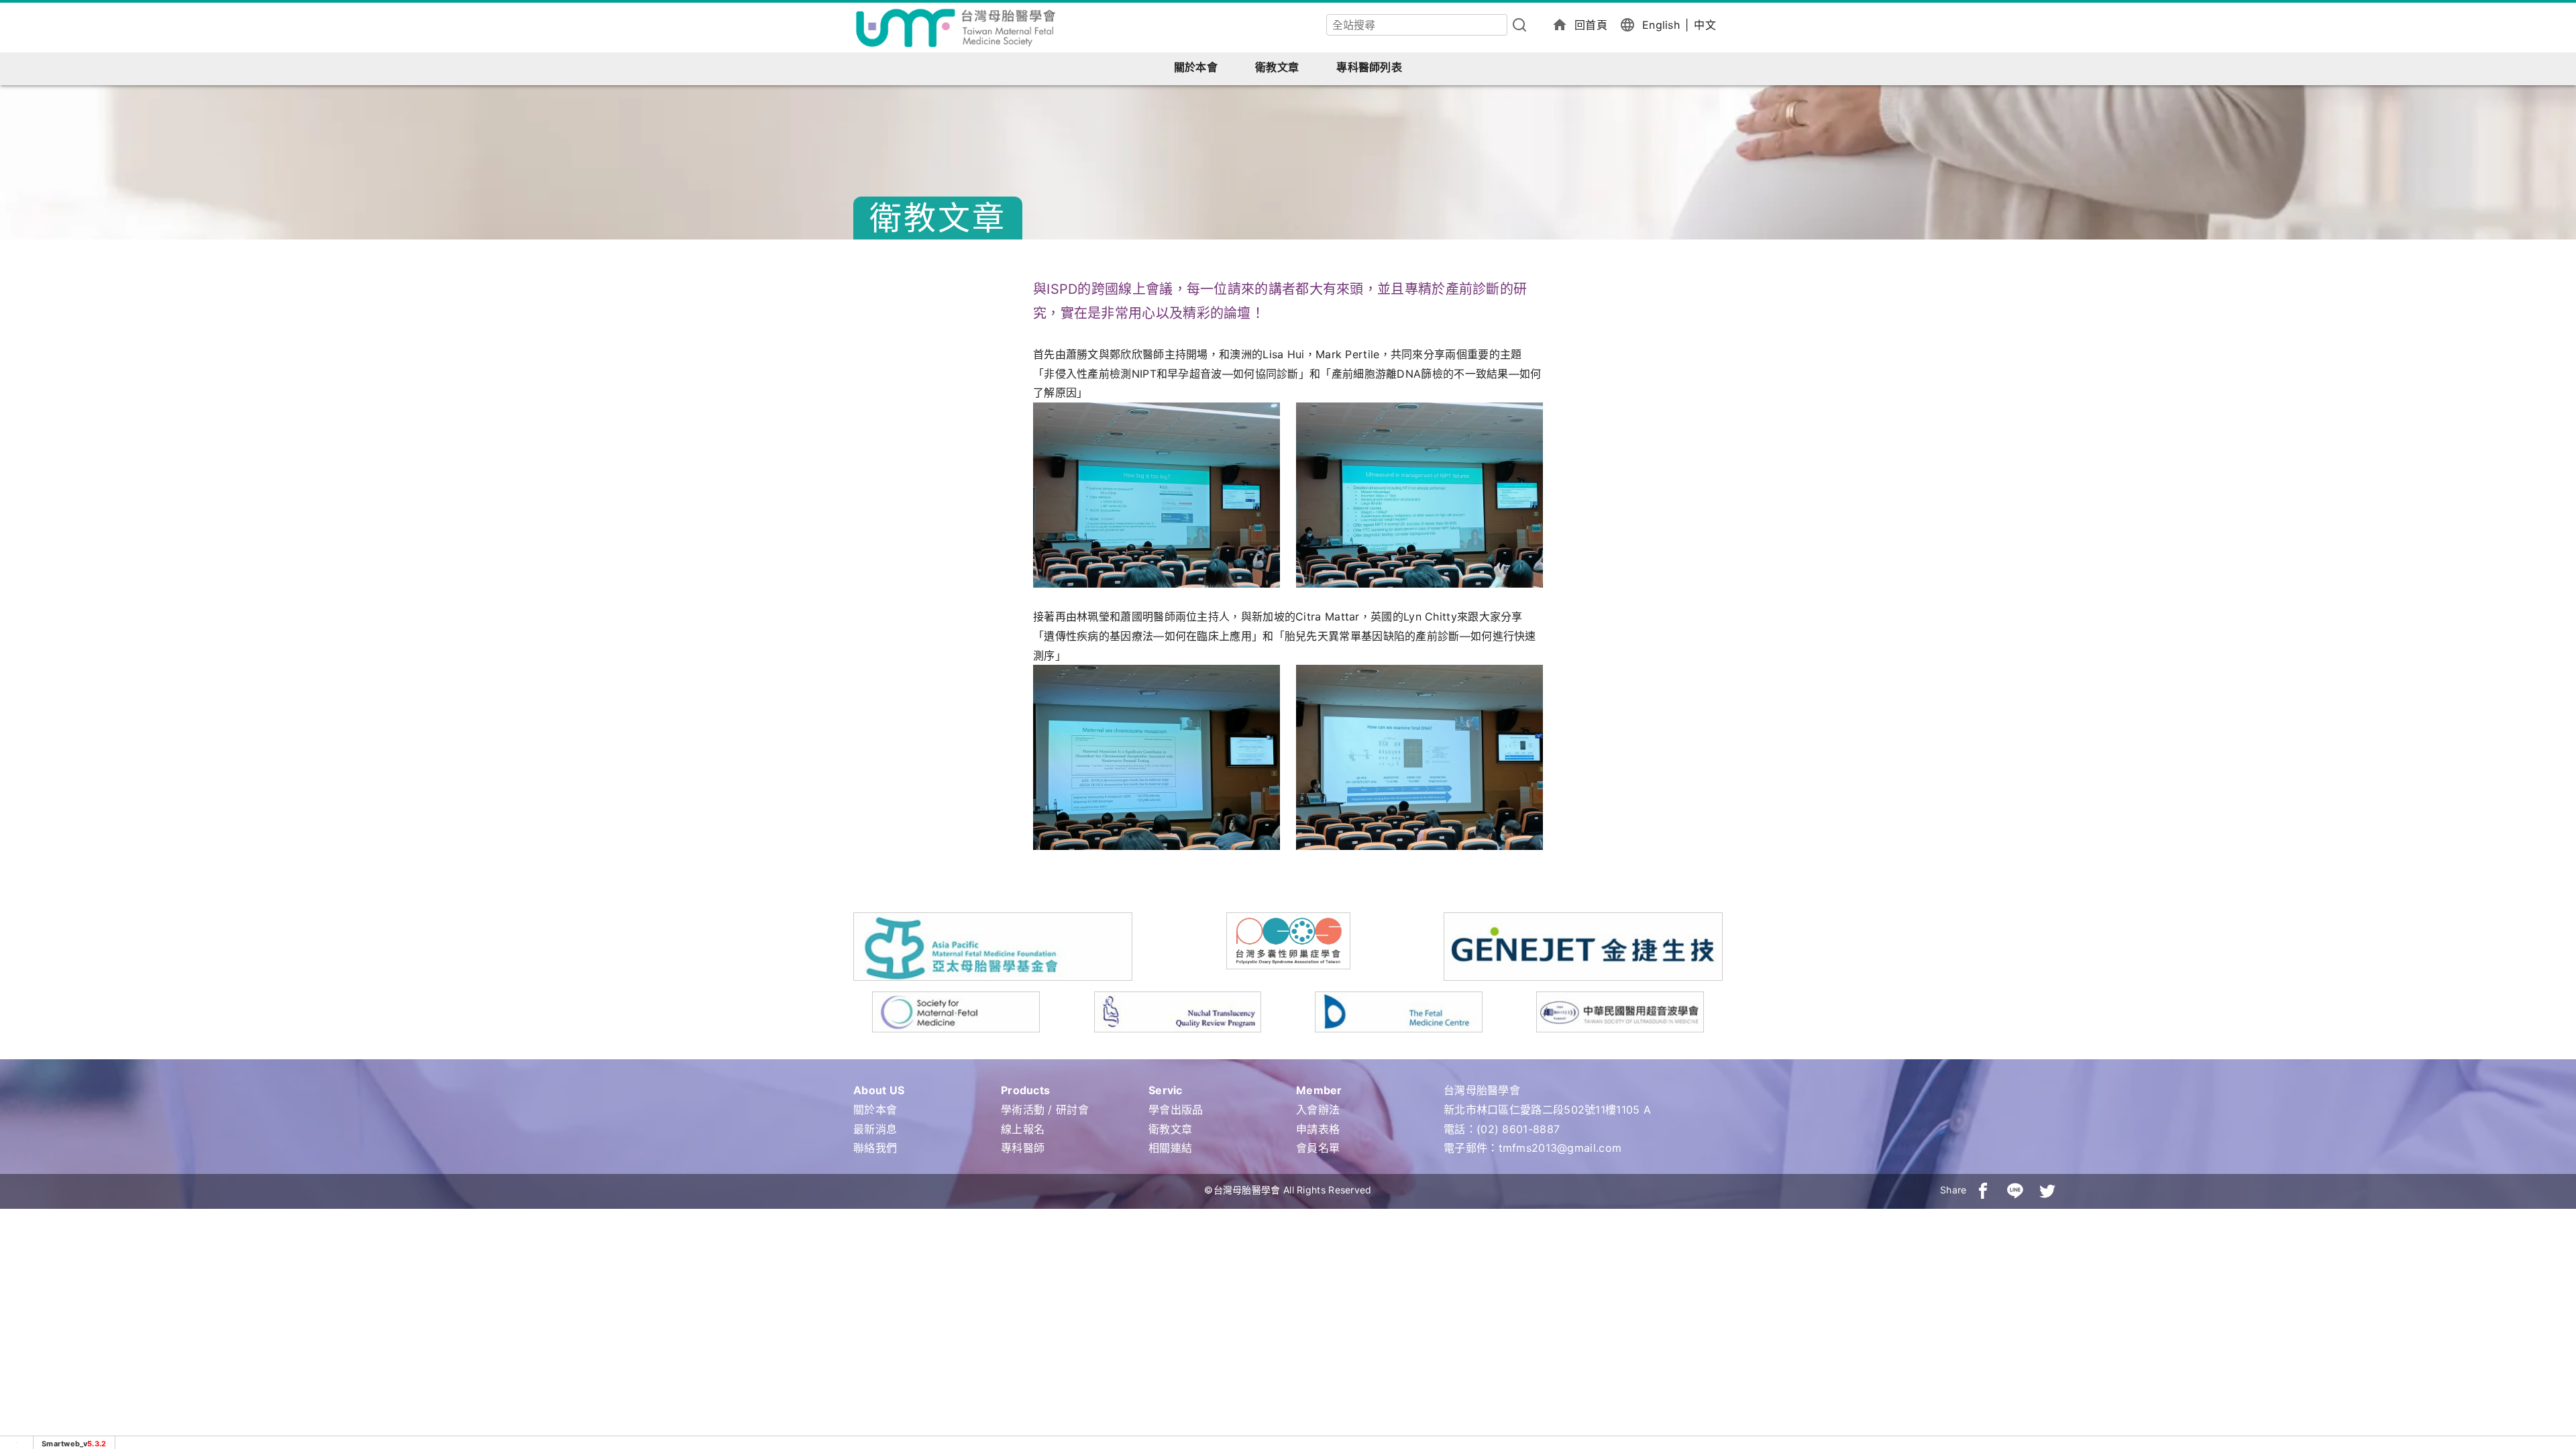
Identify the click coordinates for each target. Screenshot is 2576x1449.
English (1661, 25)
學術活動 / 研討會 (1045, 1110)
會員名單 (1318, 1148)
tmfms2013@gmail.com (1560, 1148)
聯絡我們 (875, 1148)
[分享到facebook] (1983, 1190)
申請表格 (1318, 1129)
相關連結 (1170, 1148)
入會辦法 (1318, 1110)
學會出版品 (1176, 1110)
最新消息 (875, 1129)
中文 (1705, 25)
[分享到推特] (2047, 1190)
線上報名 (1023, 1129)
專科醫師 (1023, 1148)
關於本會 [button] (1196, 67)
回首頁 (1591, 25)
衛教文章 (1277, 67)
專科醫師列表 (1369, 67)
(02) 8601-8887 (1518, 1129)
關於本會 (875, 1110)
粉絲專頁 (2542, 1329)
